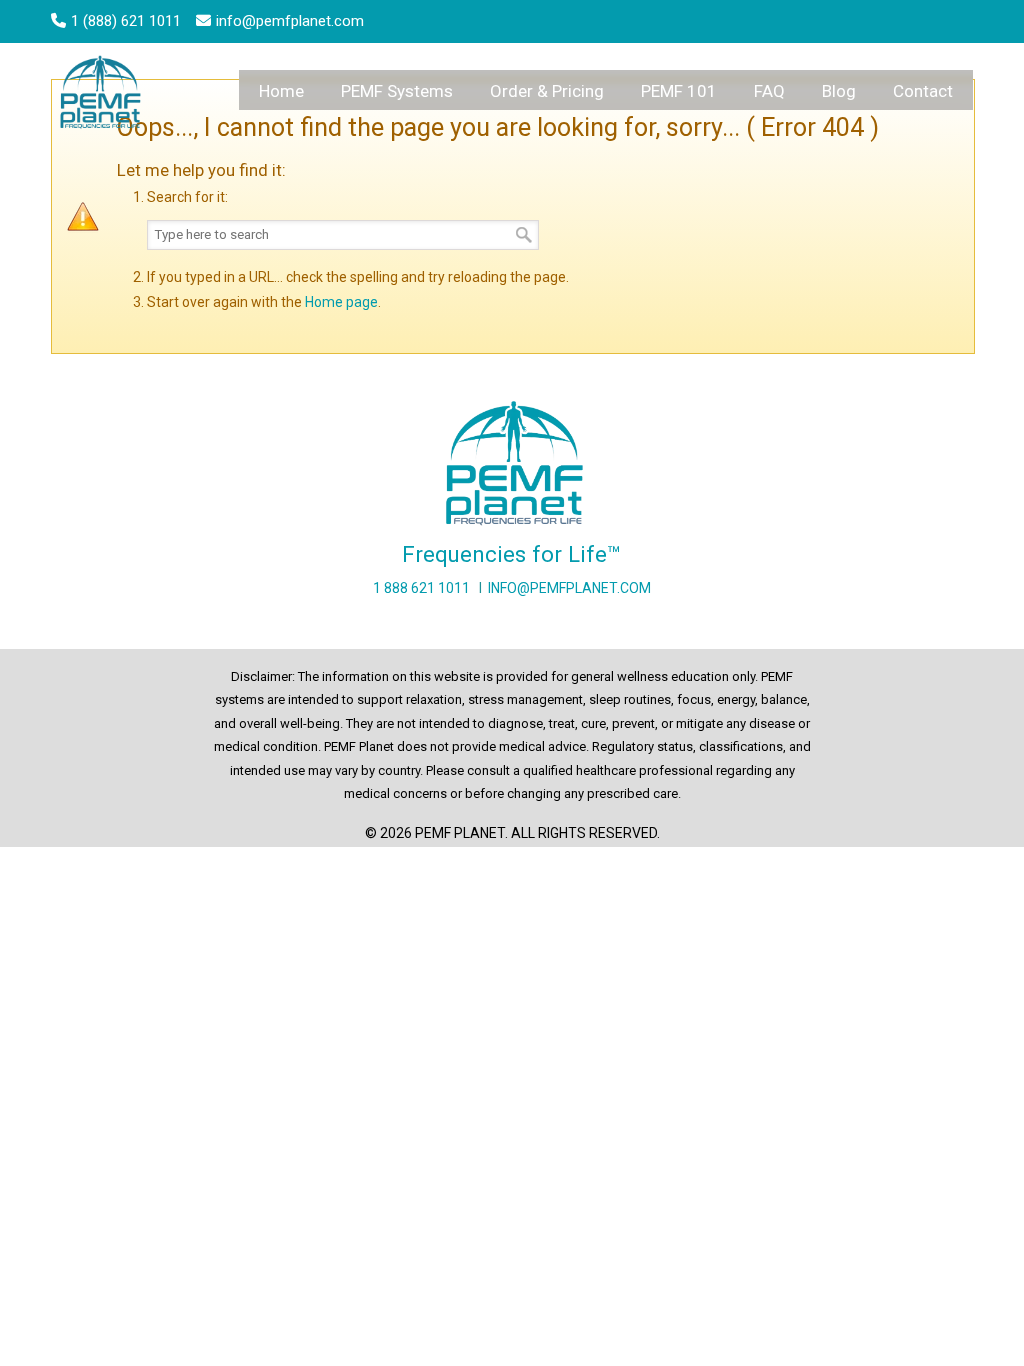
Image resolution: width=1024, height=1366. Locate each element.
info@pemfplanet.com (290, 21)
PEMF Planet (103, 95)
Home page (341, 302)
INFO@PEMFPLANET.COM (569, 588)
